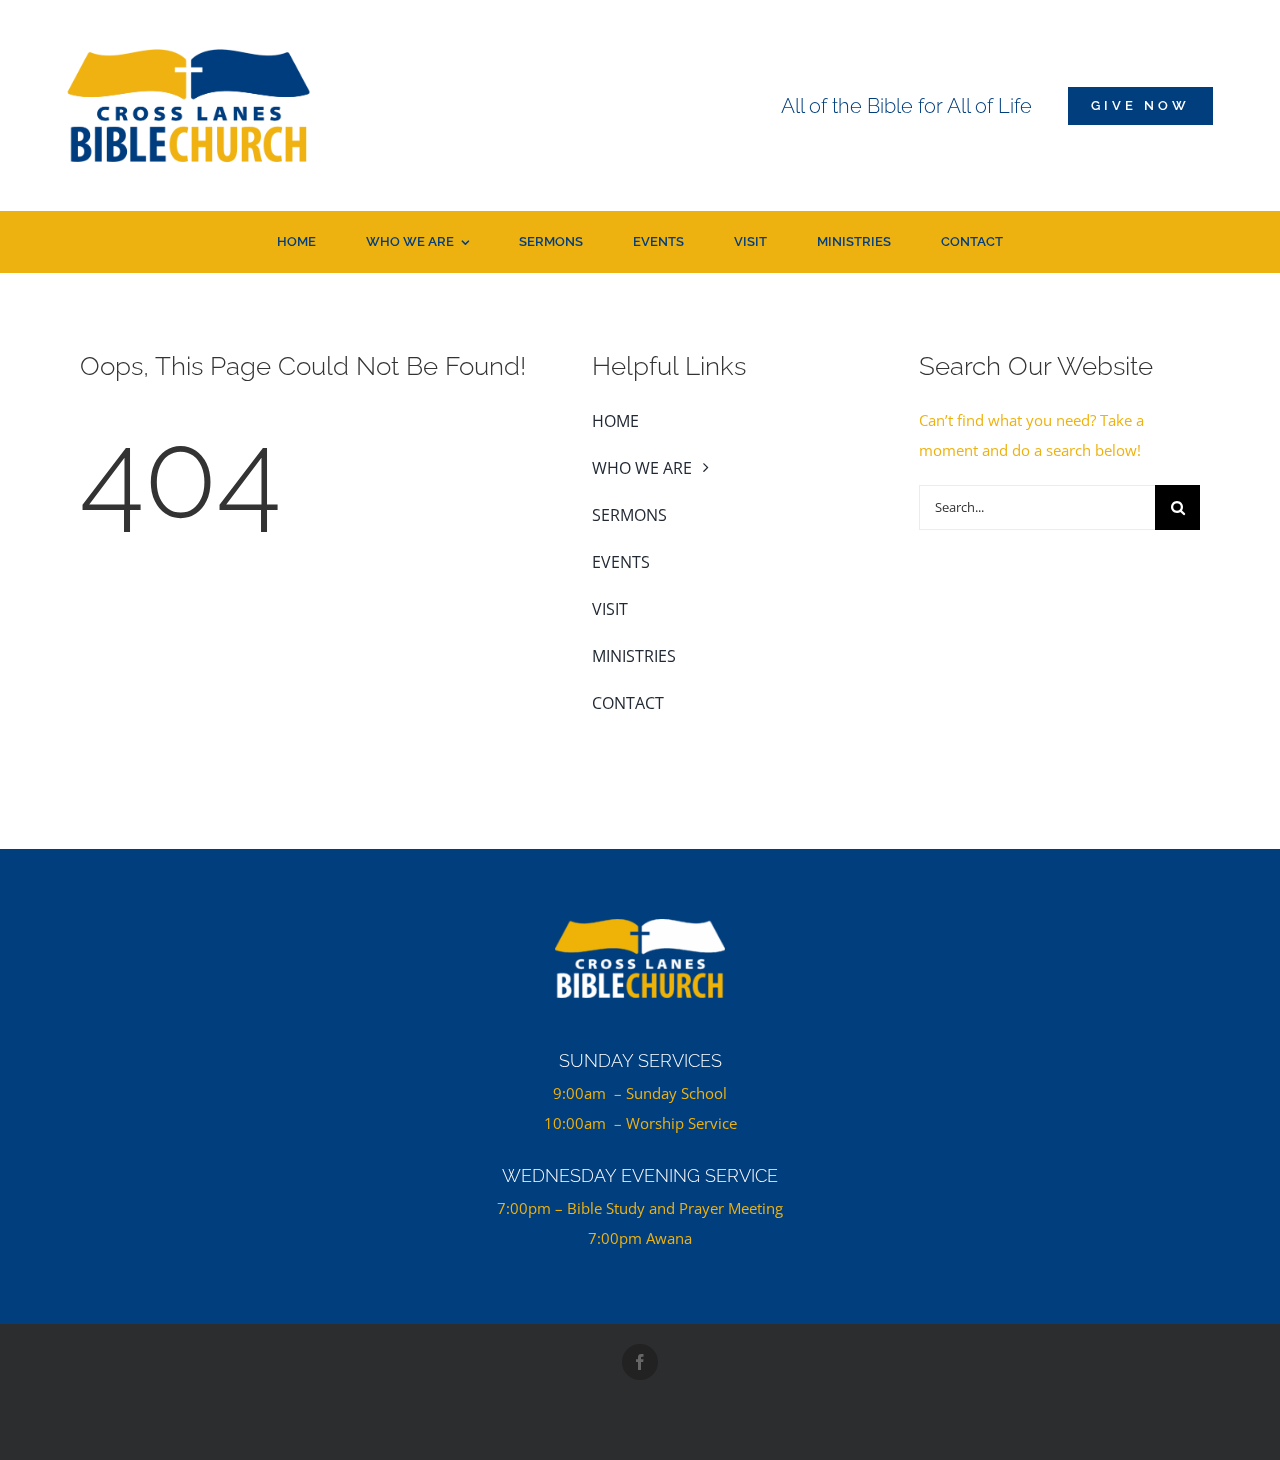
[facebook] (640, 1362)
